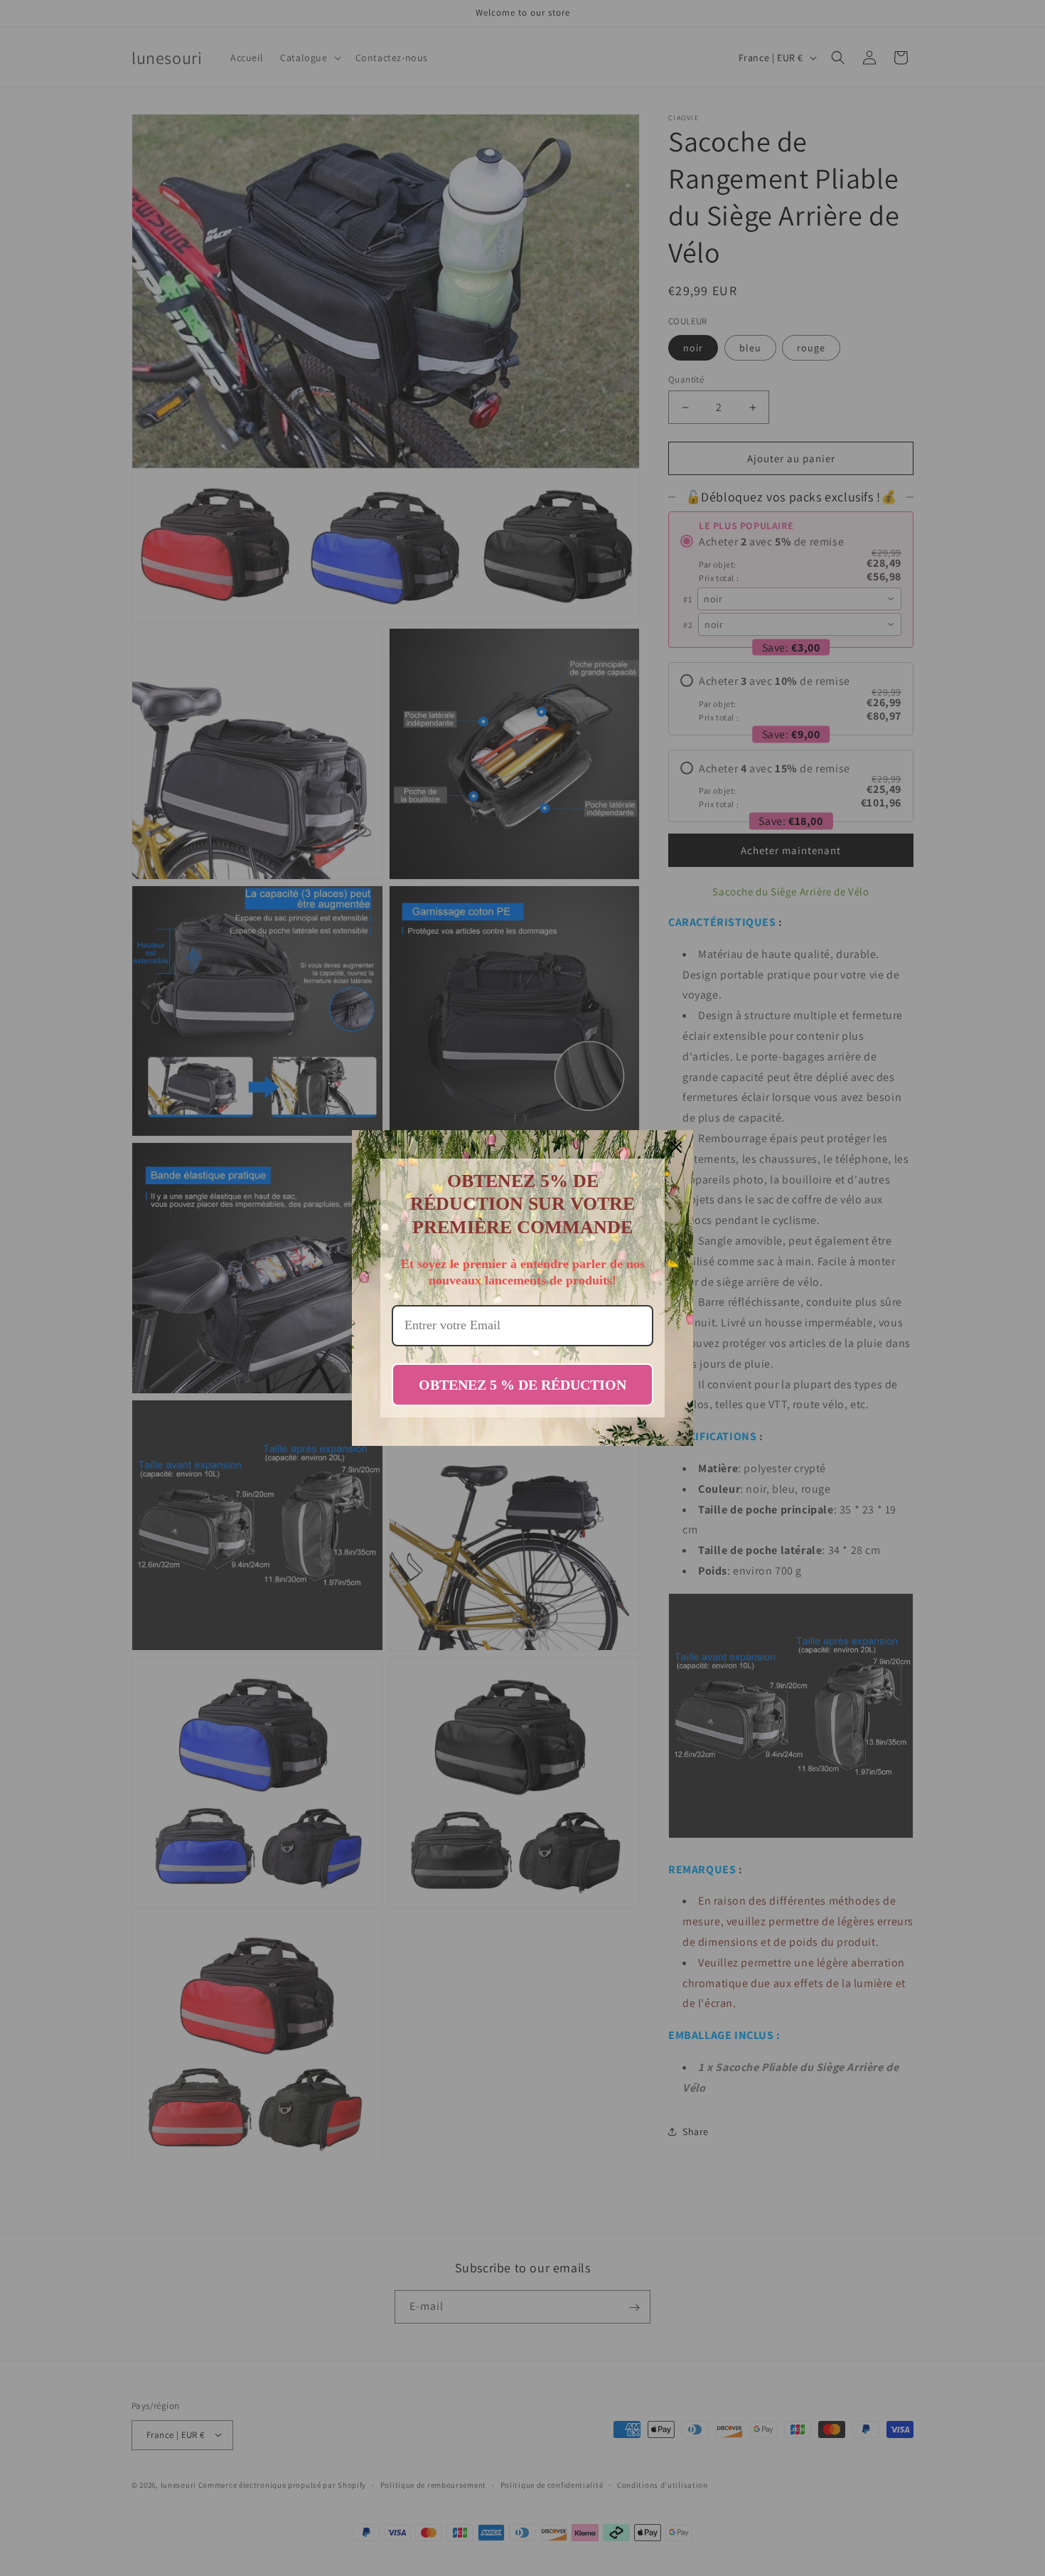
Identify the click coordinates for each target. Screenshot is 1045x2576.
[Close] (676, 1147)
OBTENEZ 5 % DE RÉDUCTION (522, 1385)
